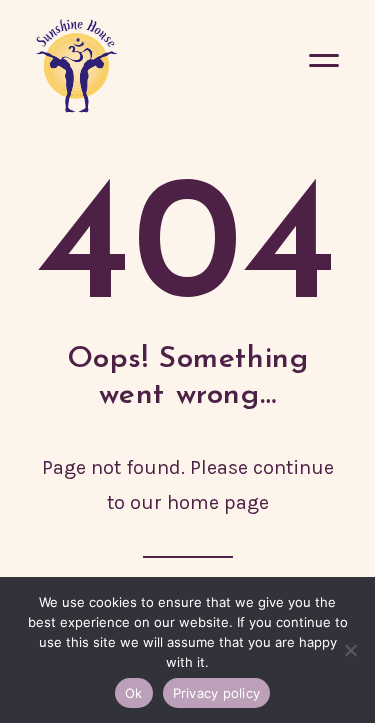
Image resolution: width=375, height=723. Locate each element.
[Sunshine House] (77, 65)
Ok (134, 693)
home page (218, 502)
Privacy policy (217, 693)
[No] (350, 650)
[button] (324, 65)
